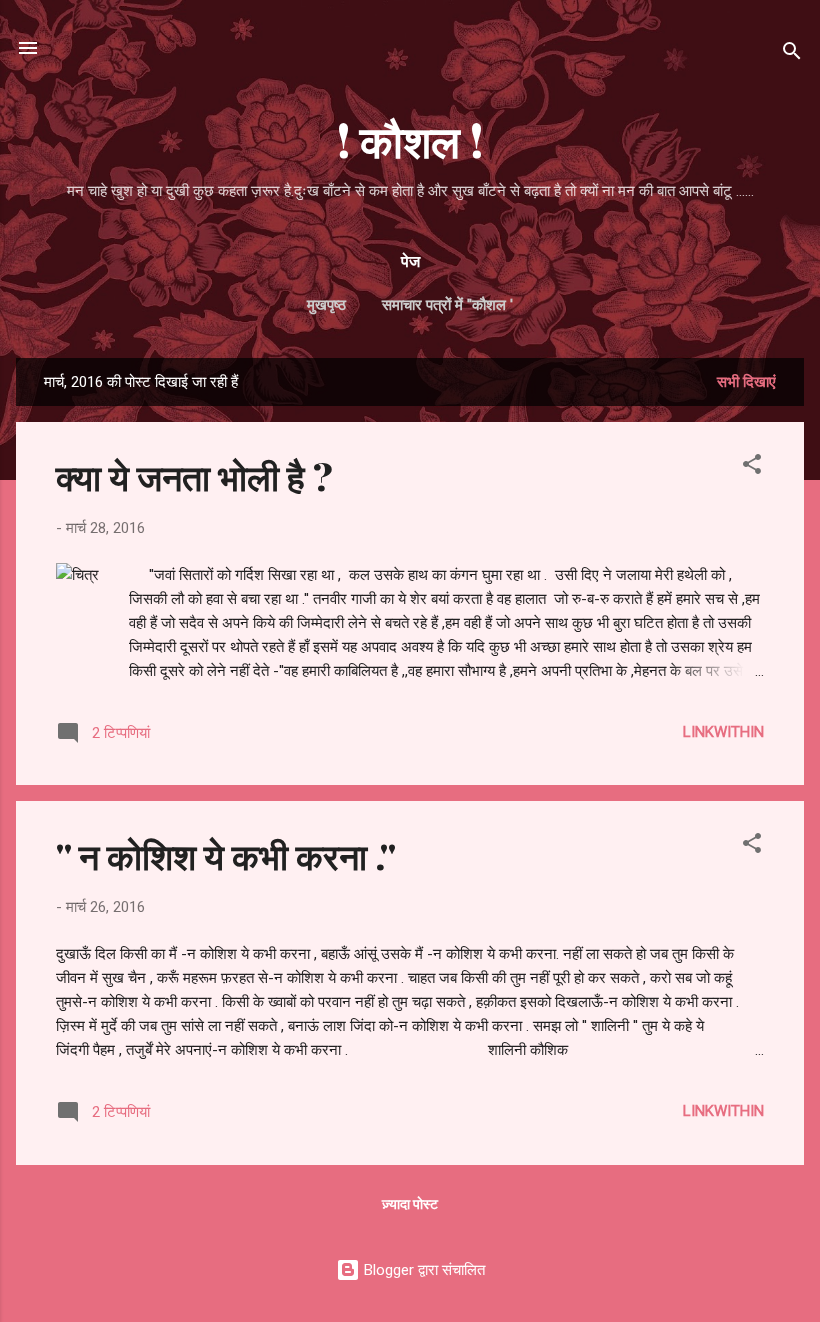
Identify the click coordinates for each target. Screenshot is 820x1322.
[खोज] (792, 54)
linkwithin (723, 732)
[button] (752, 467)
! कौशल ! (410, 139)
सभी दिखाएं (746, 382)
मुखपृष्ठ (326, 305)
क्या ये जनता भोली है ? (194, 476)
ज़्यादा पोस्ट (410, 1204)
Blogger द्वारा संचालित (422, 1270)
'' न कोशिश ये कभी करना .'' (226, 855)
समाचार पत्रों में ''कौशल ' (447, 305)
